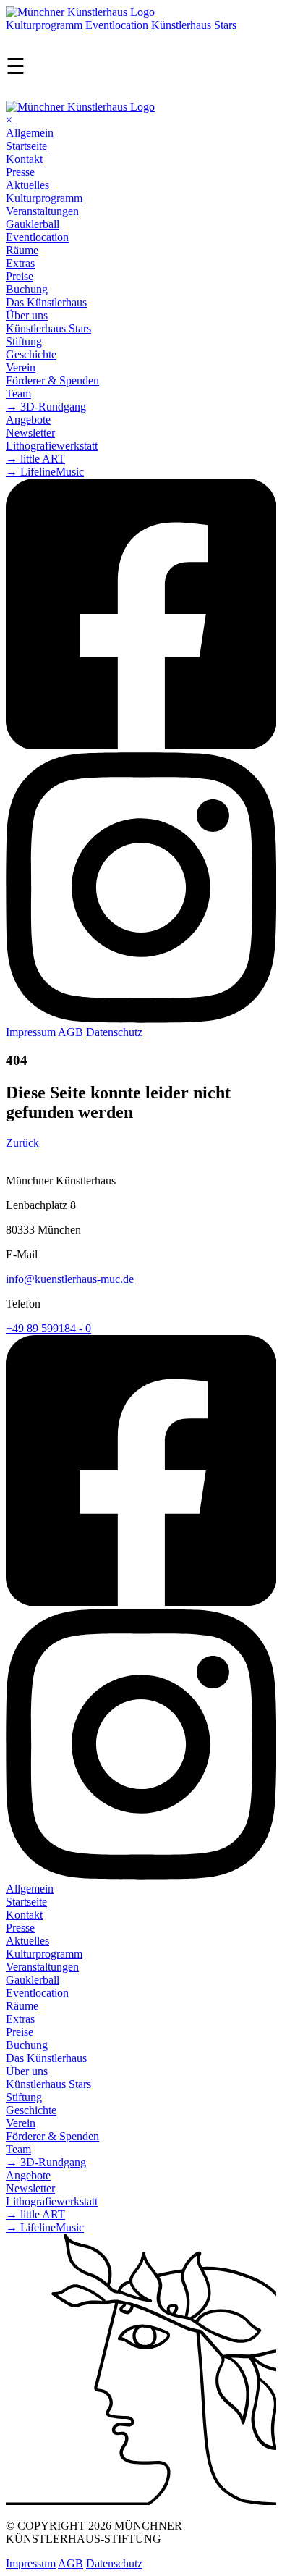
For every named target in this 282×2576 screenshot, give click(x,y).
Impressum (31, 1032)
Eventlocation (117, 25)
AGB (70, 1032)
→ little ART (35, 459)
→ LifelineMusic (45, 472)
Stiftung (24, 341)
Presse (20, 172)
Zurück (22, 1143)
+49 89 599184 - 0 (48, 1328)
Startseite (26, 146)
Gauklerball (33, 224)
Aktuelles (27, 185)
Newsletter (30, 433)
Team (18, 393)
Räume (22, 250)
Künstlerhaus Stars (194, 25)
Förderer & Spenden (52, 380)
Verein (21, 367)
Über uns (27, 315)
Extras (20, 263)
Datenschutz (114, 1032)
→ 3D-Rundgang (46, 407)
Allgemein (30, 133)
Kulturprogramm (44, 25)
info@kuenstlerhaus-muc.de (70, 1279)
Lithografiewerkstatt (52, 446)
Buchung (27, 289)
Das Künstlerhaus (46, 302)
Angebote (28, 420)
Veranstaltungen (42, 211)
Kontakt (24, 159)
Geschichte (31, 354)
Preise (20, 276)
